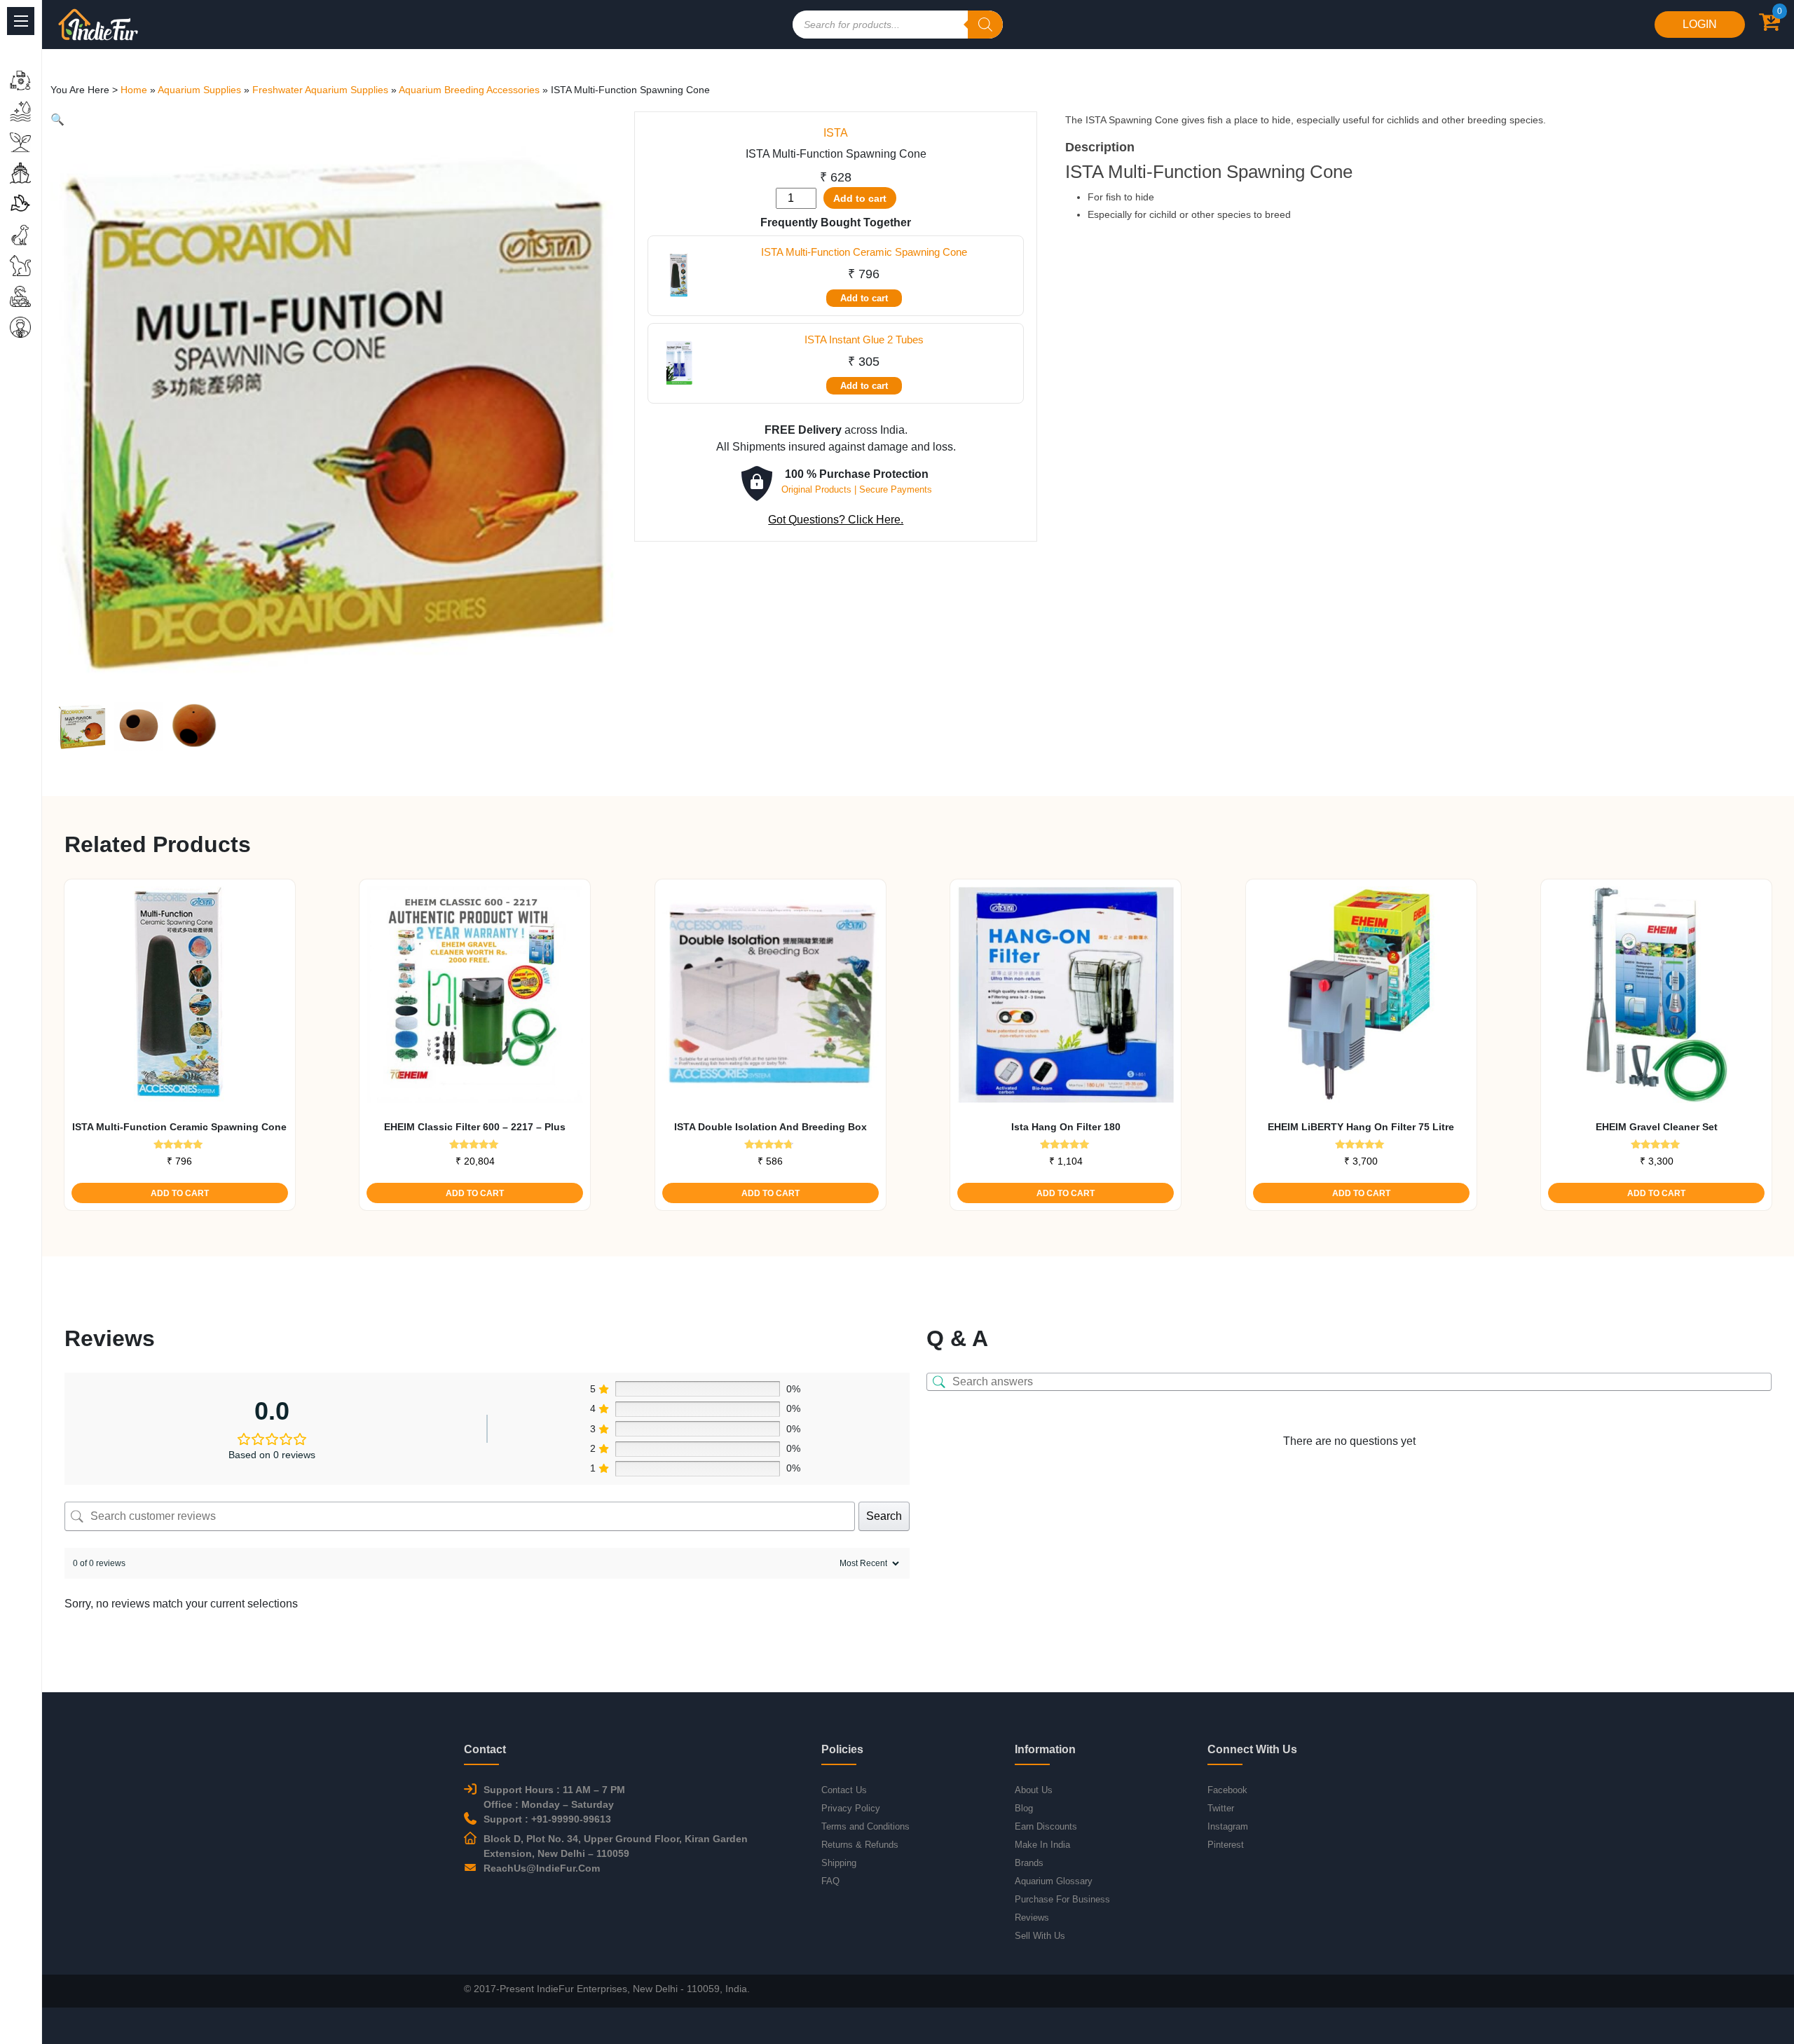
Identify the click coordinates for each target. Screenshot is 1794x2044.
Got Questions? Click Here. (836, 520)
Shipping (839, 1863)
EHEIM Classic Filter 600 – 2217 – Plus (475, 1127)
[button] (57, 119)
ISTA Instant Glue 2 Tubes (864, 339)
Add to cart (860, 198)
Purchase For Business (1062, 1899)
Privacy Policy (851, 1808)
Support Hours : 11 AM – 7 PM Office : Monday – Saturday (554, 1797)
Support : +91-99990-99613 (547, 1819)
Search (884, 1516)
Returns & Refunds (860, 1845)
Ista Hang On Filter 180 (1066, 1127)
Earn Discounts (1046, 1826)
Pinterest (1226, 1845)
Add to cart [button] (180, 1193)
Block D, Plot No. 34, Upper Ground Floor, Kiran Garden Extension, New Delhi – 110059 (616, 1846)
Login (1700, 24)
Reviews (1032, 1918)
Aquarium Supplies (199, 90)
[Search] (985, 25)
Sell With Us (1040, 1936)
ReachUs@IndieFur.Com (542, 1868)
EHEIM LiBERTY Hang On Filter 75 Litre (1361, 1127)
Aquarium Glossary (1054, 1881)
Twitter (1221, 1808)
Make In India (1042, 1845)
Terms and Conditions (865, 1826)
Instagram (1228, 1826)
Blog (1024, 1808)
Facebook (1227, 1790)
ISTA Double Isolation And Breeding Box (771, 1127)
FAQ (830, 1881)
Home (134, 90)
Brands (1029, 1863)
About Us (1034, 1790)
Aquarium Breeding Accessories (469, 90)
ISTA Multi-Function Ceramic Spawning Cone (864, 252)
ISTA (836, 133)
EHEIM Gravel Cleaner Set (1657, 1127)
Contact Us (844, 1790)
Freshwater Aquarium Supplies (320, 90)
